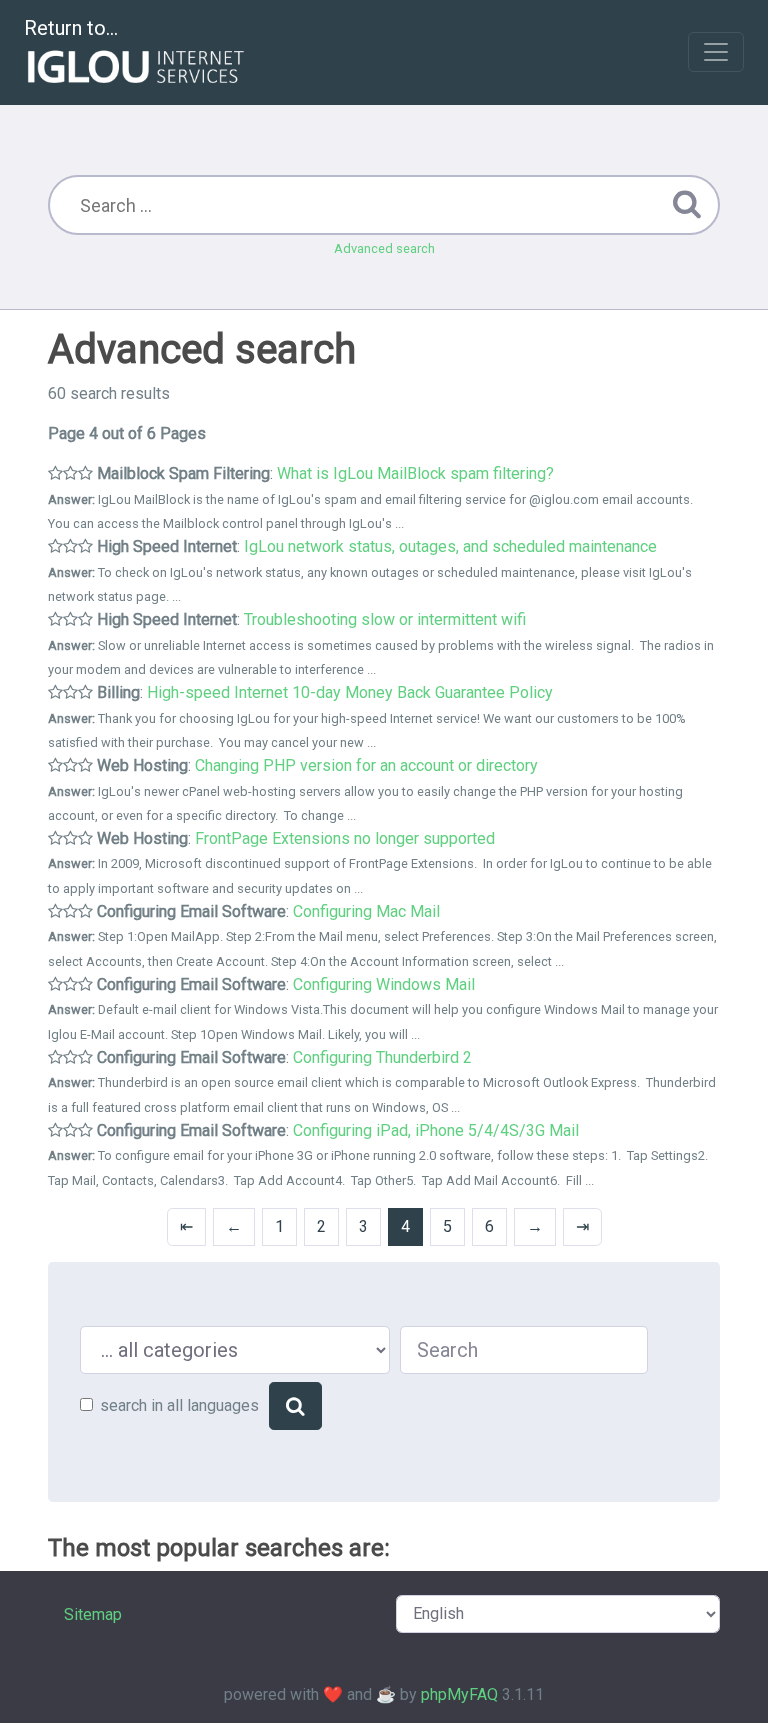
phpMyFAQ (459, 1694)
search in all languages (179, 1405)
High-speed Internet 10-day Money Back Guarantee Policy (350, 692)
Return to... (71, 28)
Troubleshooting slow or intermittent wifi (385, 619)
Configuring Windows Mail (384, 984)
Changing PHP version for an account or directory (366, 765)
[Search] (295, 1406)
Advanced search (384, 248)
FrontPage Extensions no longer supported (345, 838)
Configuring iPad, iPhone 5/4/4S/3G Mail (436, 1130)
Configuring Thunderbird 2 (382, 1057)
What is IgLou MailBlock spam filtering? (415, 473)
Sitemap (93, 1614)
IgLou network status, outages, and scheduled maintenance (450, 546)
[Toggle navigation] (716, 52)
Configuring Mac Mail (366, 911)
